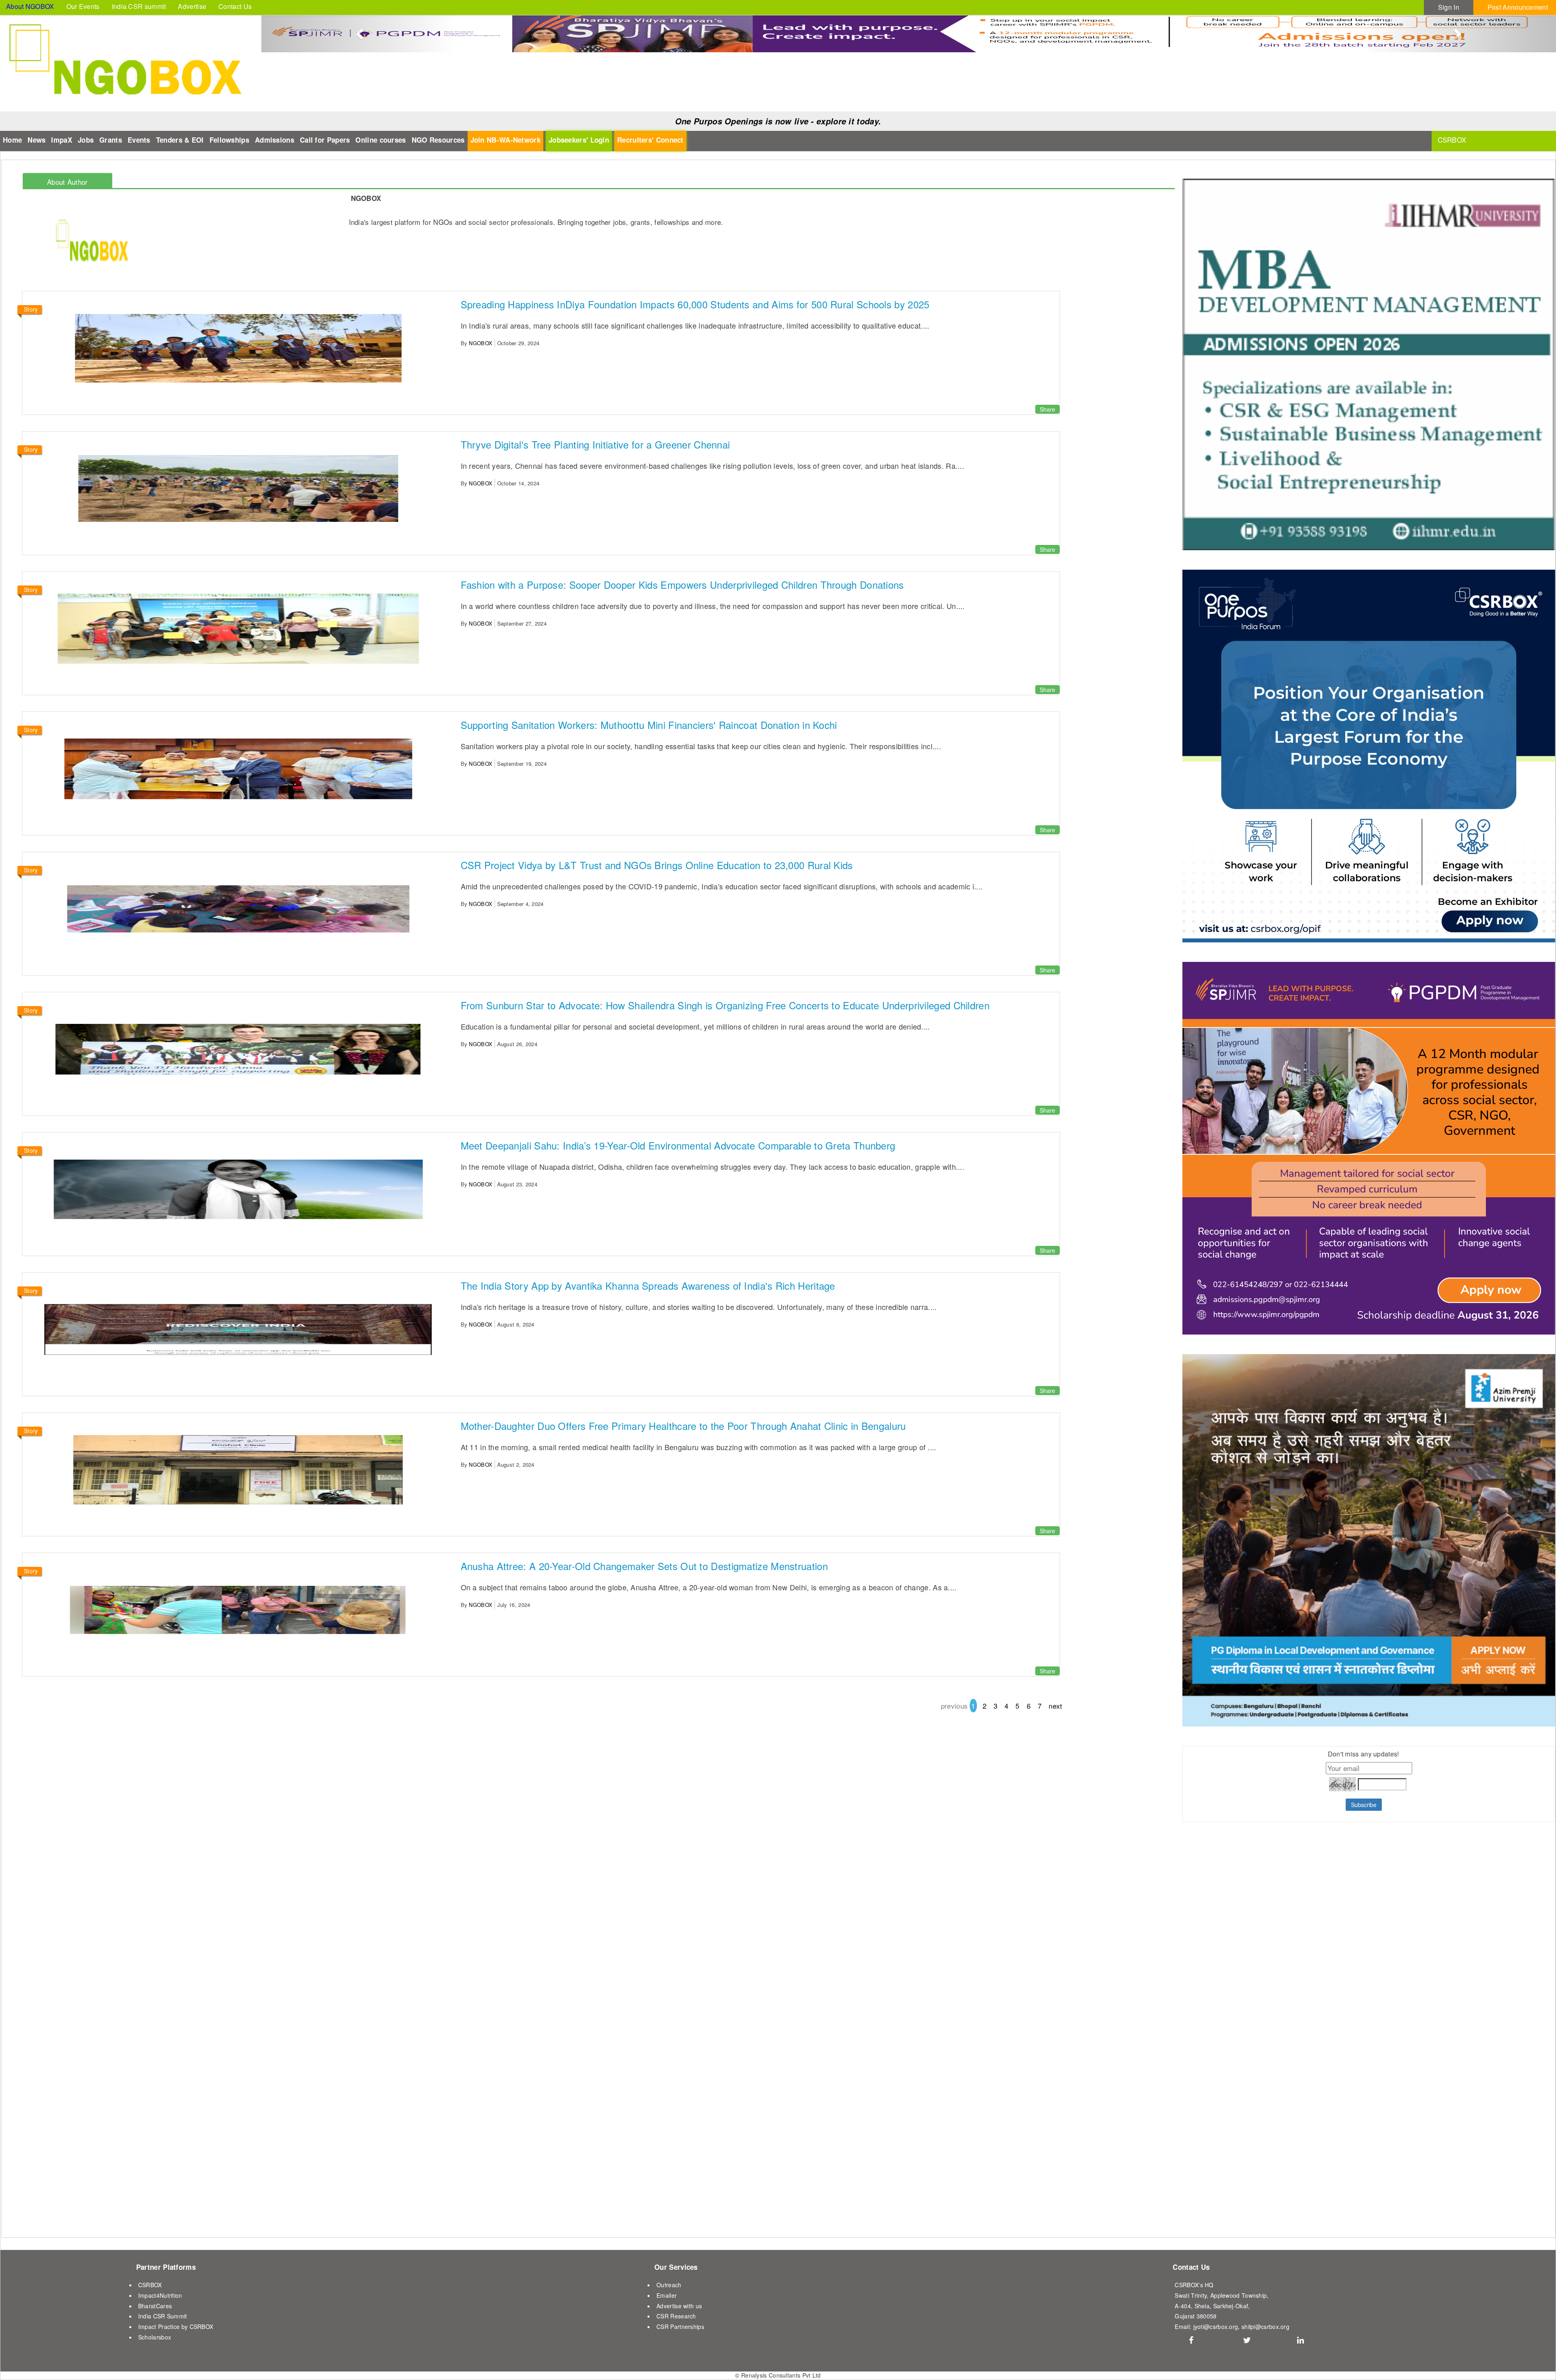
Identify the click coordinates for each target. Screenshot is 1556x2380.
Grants (111, 140)
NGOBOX (481, 343)
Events (139, 140)
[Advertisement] (1233, 2029)
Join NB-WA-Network (505, 140)
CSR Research (676, 2316)
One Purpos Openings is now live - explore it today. (778, 121)
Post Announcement (1518, 7)
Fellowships (229, 140)
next (1055, 1706)
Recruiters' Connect (650, 140)
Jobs (86, 140)
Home (12, 140)
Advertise (192, 6)
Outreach (669, 2285)
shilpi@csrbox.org (1265, 2327)
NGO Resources (438, 140)
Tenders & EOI (180, 140)
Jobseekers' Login (579, 140)
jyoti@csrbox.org (1216, 2327)
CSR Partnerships (680, 2327)
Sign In (1449, 7)
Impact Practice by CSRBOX (176, 2327)
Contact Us (235, 6)
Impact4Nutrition (160, 2295)
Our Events (83, 6)
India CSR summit (139, 6)
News (36, 140)
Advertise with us (679, 2306)
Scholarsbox (155, 2337)
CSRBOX (150, 2285)
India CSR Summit (163, 2316)
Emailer (667, 2295)
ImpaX (62, 140)
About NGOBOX (30, 6)
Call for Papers (325, 140)
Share (1047, 409)
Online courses (380, 140)
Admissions (275, 140)
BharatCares (155, 2306)
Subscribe (1364, 1805)
